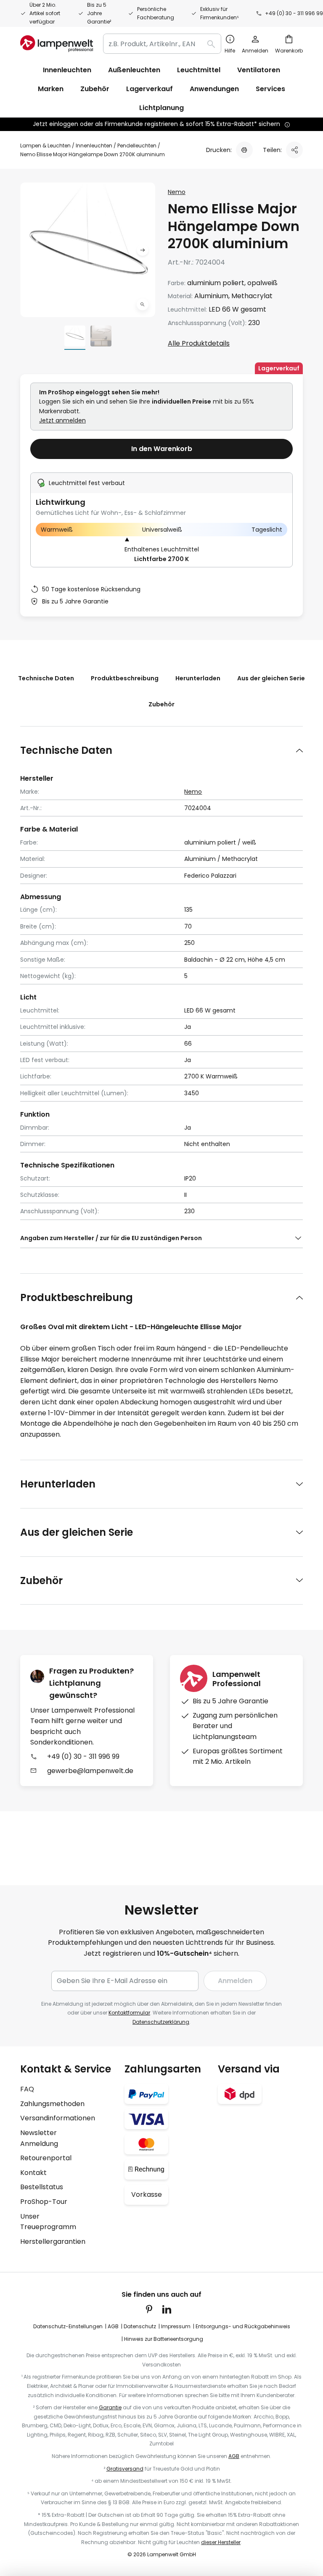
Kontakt (33, 2173)
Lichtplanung (161, 108)
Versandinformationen (58, 2118)
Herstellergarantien (53, 2242)
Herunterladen (198, 678)
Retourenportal (46, 2158)
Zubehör (161, 704)
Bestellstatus (42, 2187)
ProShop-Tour (44, 2202)
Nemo (177, 192)
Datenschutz (140, 2326)
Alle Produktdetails (199, 343)
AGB (113, 2326)
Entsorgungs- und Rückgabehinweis (243, 2326)
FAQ (27, 2089)
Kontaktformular (129, 2013)
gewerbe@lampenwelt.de (90, 1771)
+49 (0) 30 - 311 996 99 (294, 13)
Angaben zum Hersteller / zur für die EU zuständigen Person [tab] (111, 1238)
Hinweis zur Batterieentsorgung (164, 2339)
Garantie (110, 2407)
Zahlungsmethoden (52, 2104)
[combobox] (162, 44)
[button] (143, 304)
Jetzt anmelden (62, 420)
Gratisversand (125, 2469)
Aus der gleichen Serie (271, 678)
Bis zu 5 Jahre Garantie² (99, 13)
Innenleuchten (94, 146)
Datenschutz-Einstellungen (68, 2326)
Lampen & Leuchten (45, 146)
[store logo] (57, 44)
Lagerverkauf (150, 89)
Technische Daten (46, 678)
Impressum (176, 2326)
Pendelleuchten (137, 146)
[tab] (161, 750)
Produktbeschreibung (125, 678)
